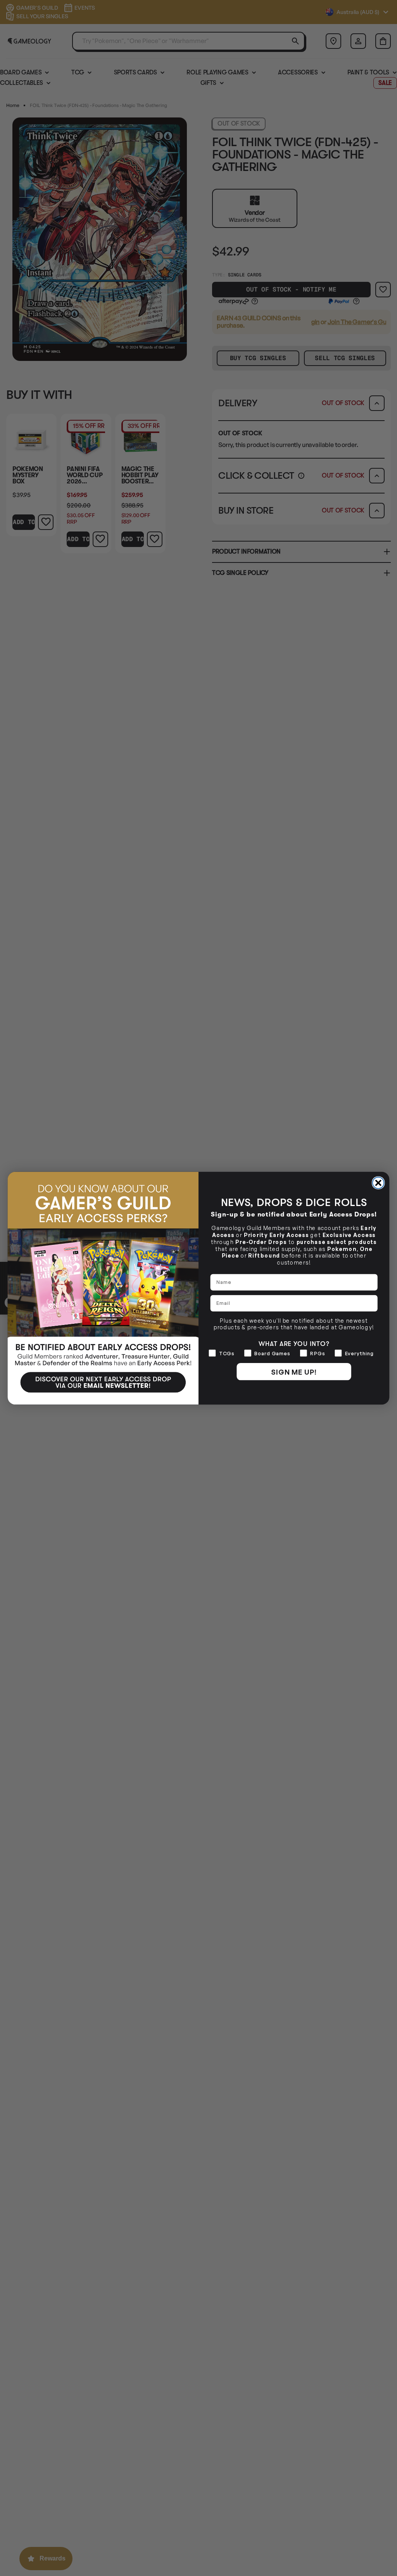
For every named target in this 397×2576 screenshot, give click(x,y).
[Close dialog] (378, 1183)
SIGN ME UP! (294, 1372)
